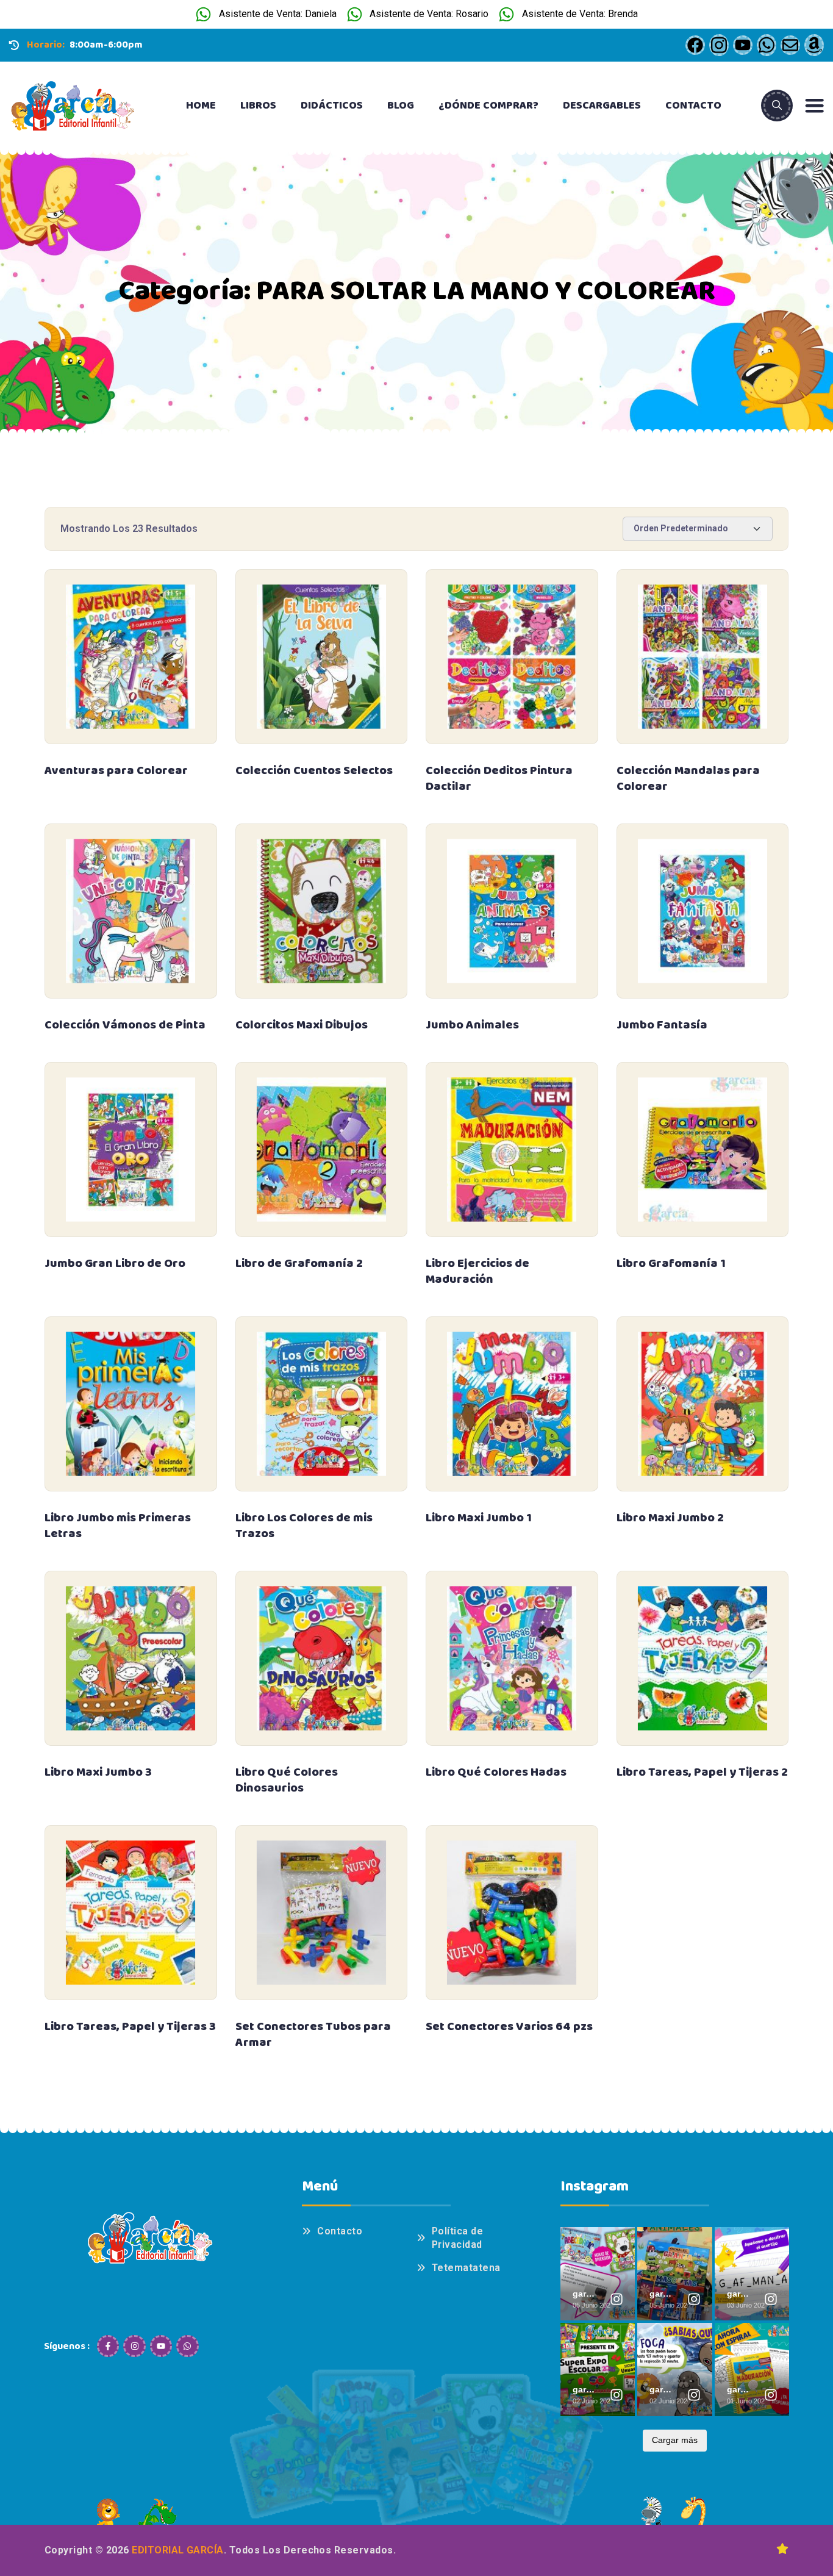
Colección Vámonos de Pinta (125, 1025)
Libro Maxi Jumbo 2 (670, 1518)
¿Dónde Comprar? (488, 106)
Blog (401, 106)
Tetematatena (466, 2268)
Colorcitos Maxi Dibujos (302, 1025)
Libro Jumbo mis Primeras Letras (118, 1526)
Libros (258, 106)
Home (201, 106)
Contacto (693, 106)
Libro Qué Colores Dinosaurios (287, 1780)
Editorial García (178, 2550)
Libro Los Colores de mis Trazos (304, 1526)
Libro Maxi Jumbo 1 (479, 1518)
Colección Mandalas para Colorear (688, 778)
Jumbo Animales (472, 1025)
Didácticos (332, 106)
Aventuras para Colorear (116, 770)
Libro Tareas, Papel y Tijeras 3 (130, 2026)
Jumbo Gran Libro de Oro (115, 1263)
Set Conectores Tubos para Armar (313, 2034)
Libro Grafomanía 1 (671, 1263)
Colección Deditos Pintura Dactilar (499, 778)
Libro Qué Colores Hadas (496, 1772)
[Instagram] (134, 2346)
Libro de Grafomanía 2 (299, 1263)
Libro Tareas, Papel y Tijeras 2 (702, 1772)
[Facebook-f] (108, 2346)
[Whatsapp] (187, 2346)
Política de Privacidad (457, 2238)
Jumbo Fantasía (662, 1025)
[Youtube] (161, 2346)
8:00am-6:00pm (106, 45)
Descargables (602, 106)
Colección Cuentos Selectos (314, 770)
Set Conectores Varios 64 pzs (509, 2026)
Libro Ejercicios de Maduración (477, 1271)
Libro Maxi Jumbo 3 (98, 1772)
